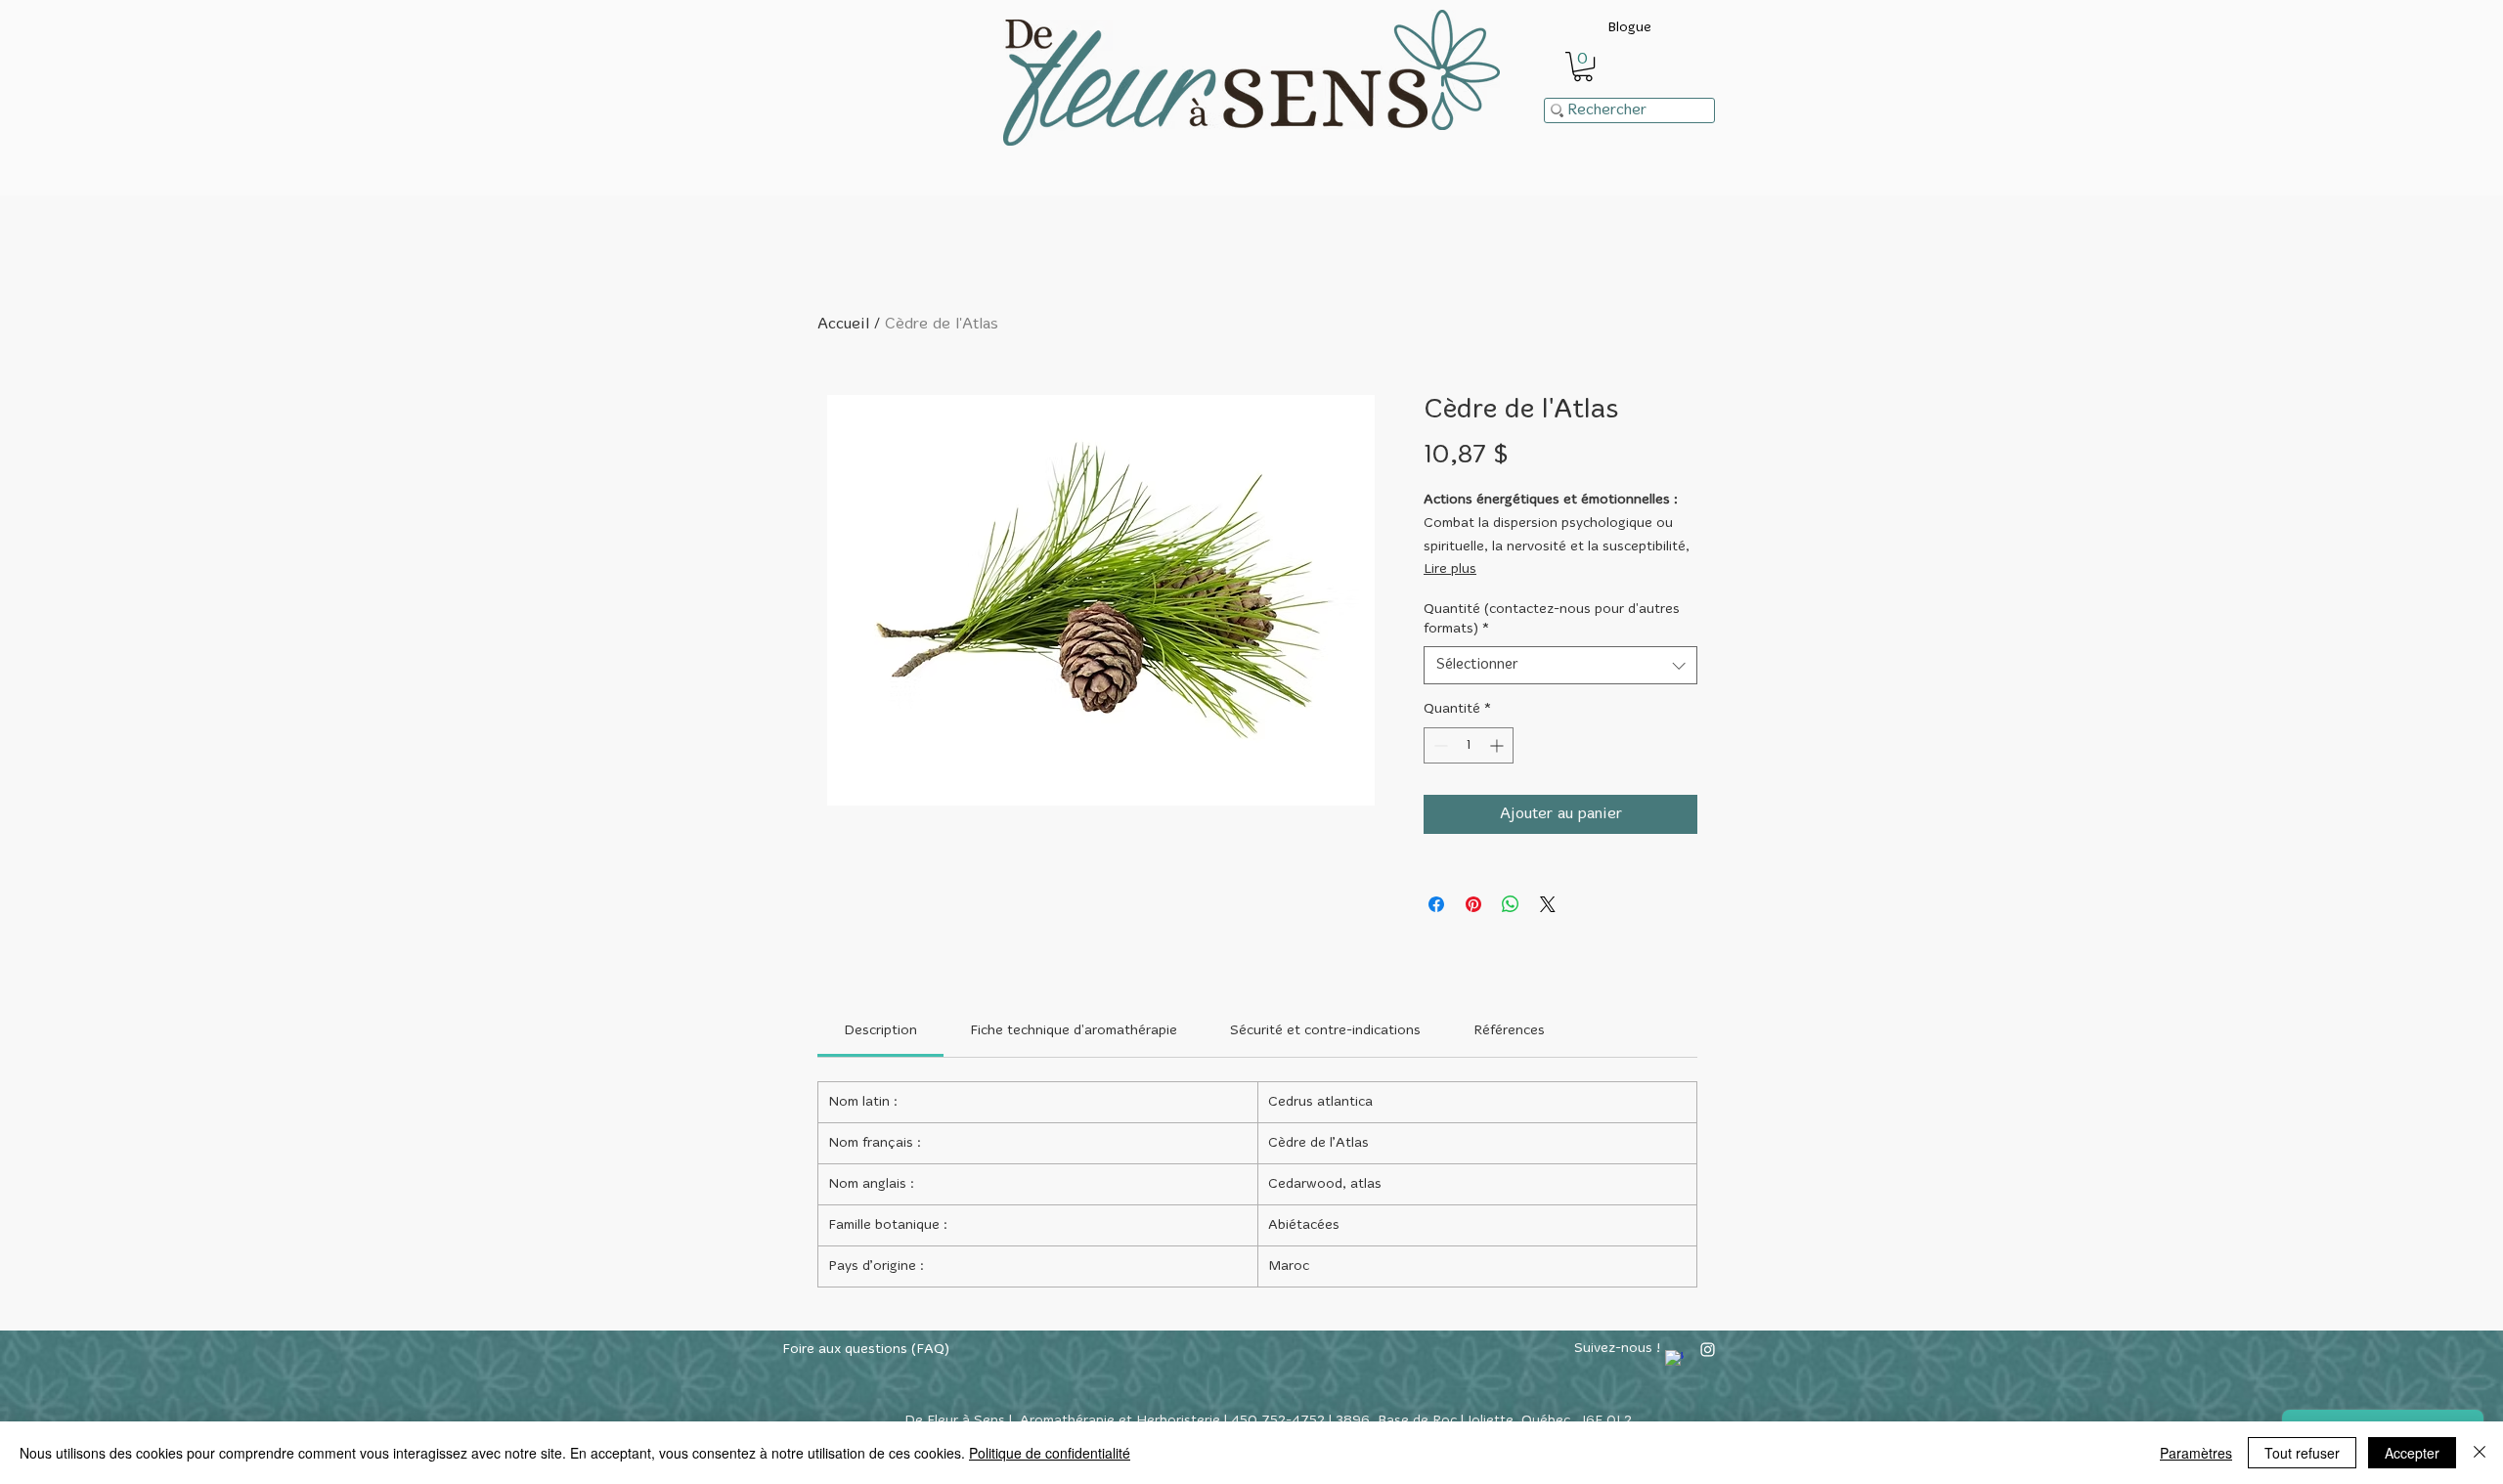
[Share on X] (1548, 904)
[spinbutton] (1469, 745)
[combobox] (1560, 665)
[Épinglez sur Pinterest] (1473, 904)
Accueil (843, 325)
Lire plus (1450, 569)
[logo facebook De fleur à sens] (1674, 1359)
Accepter (2412, 1453)
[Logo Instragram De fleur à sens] (1708, 1350)
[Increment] (1498, 745)
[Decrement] (1439, 745)
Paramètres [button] (2196, 1453)
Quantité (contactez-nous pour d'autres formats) (1552, 619)
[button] (1583, 66)
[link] (880, 1031)
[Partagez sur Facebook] (1436, 904)
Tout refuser (2302, 1453)
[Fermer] (2480, 1453)
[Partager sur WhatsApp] (1511, 904)
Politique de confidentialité (1050, 1453)
